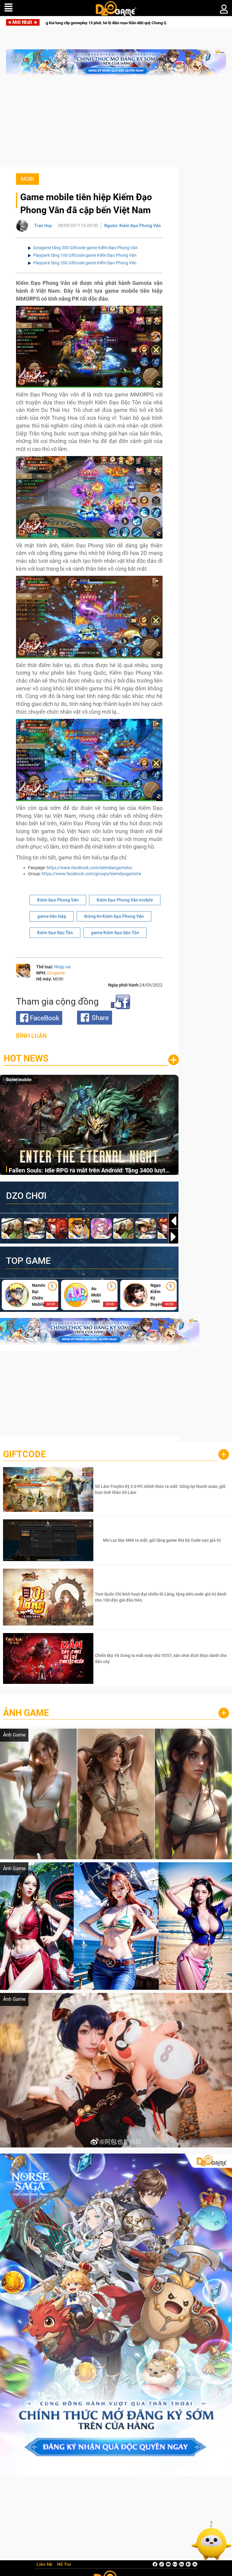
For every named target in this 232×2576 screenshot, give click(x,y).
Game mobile (19, 1080)
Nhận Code (161, 1489)
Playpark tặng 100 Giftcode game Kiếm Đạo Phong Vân (85, 255)
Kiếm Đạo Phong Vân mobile (125, 900)
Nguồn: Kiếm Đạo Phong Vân (132, 226)
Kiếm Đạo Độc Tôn (55, 933)
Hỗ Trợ (64, 2565)
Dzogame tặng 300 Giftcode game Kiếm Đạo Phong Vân (85, 248)
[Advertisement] (116, 125)
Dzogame (56, 973)
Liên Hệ (44, 2565)
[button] (173, 1237)
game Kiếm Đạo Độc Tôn (115, 933)
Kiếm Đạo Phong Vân (58, 900)
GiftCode (24, 1454)
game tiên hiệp (52, 916)
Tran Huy (43, 226)
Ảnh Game (26, 1713)
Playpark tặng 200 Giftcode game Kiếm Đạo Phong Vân (85, 263)
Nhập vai (62, 967)
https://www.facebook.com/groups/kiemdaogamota (91, 874)
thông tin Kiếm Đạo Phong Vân (114, 916)
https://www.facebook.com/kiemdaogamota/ (90, 868)
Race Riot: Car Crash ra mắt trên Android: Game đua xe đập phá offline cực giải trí (89, 1171)
